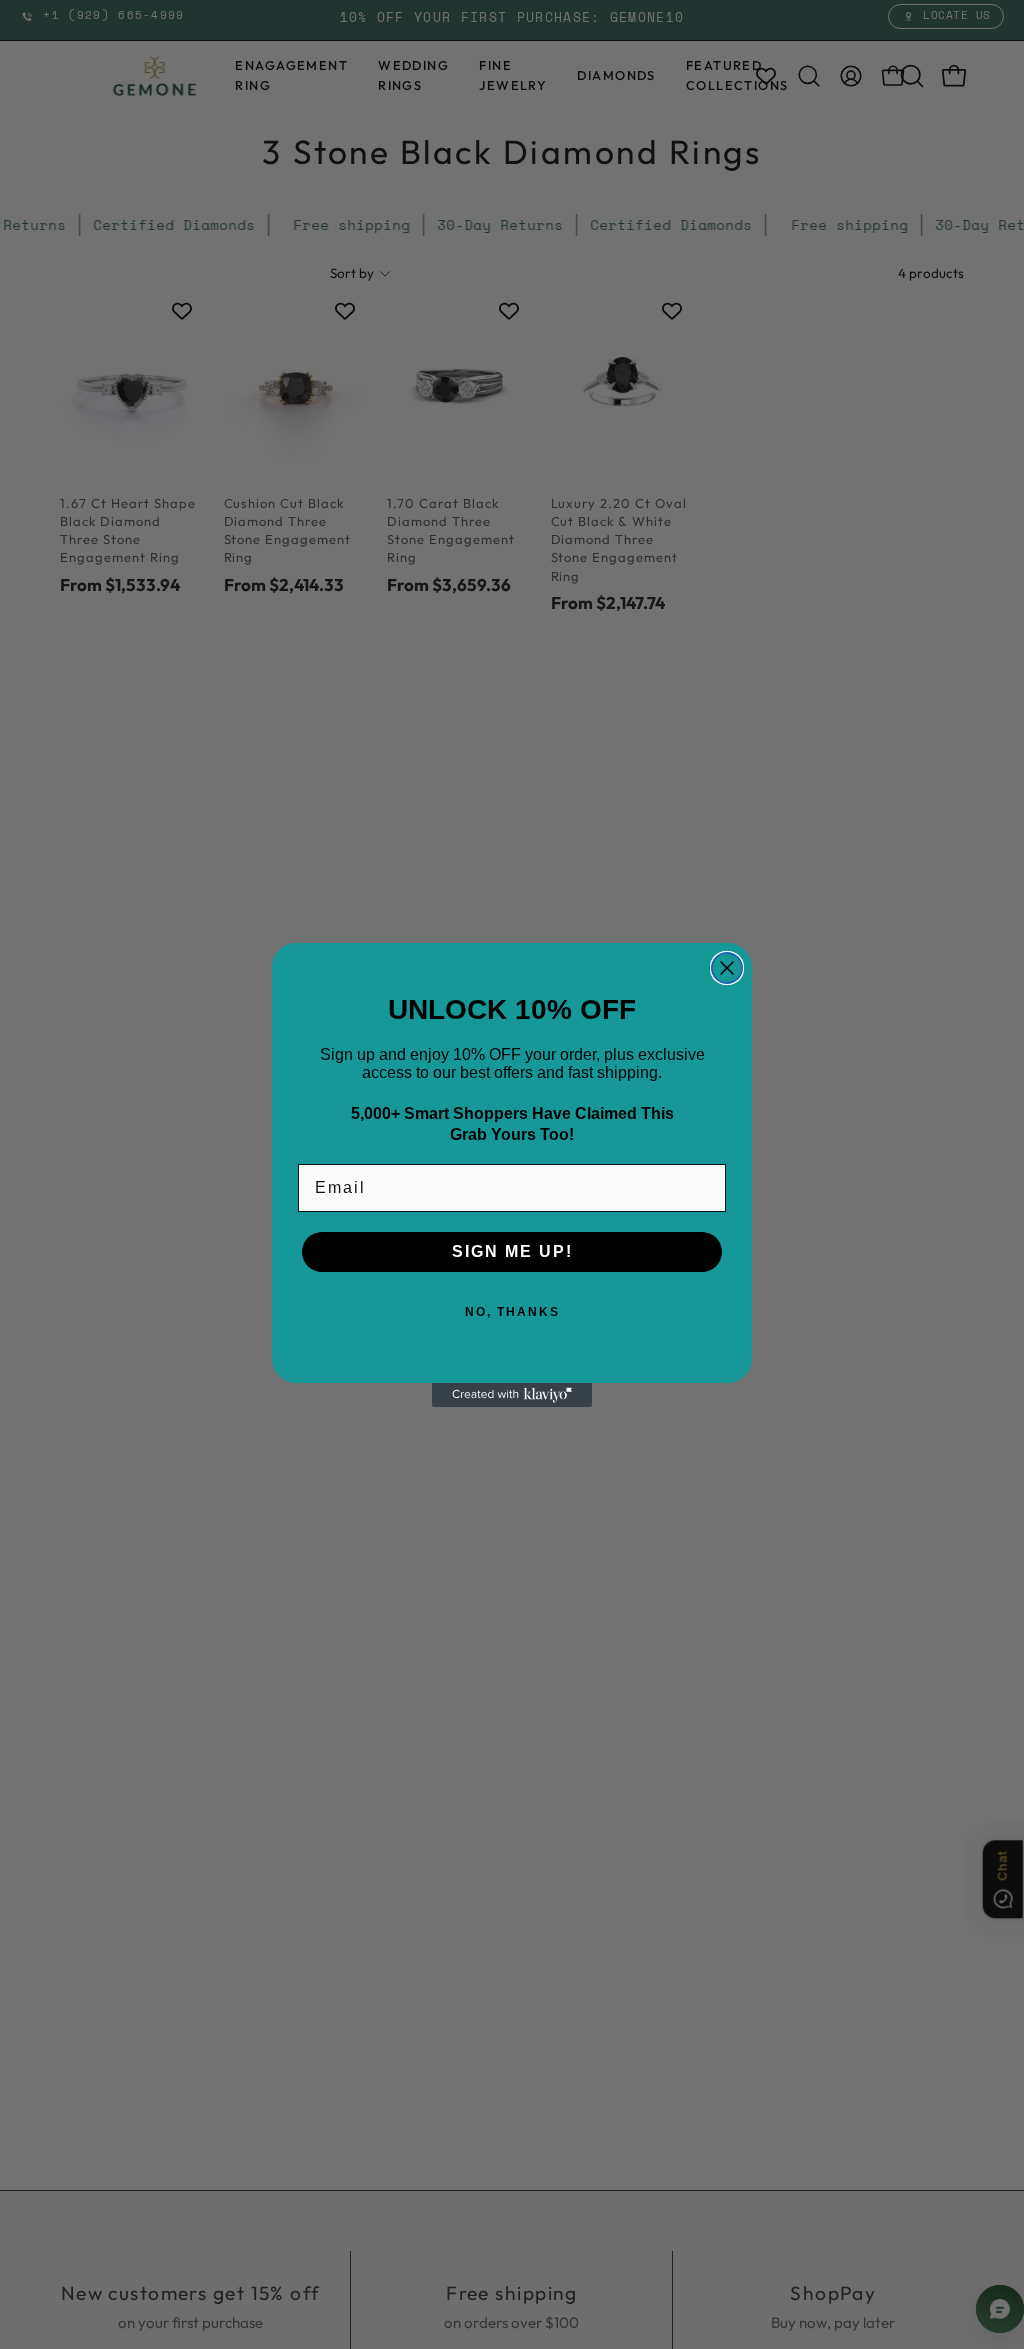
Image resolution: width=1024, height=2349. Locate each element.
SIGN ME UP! (512, 1251)
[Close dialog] (727, 968)
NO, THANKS (512, 1312)
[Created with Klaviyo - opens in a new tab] (512, 1395)
